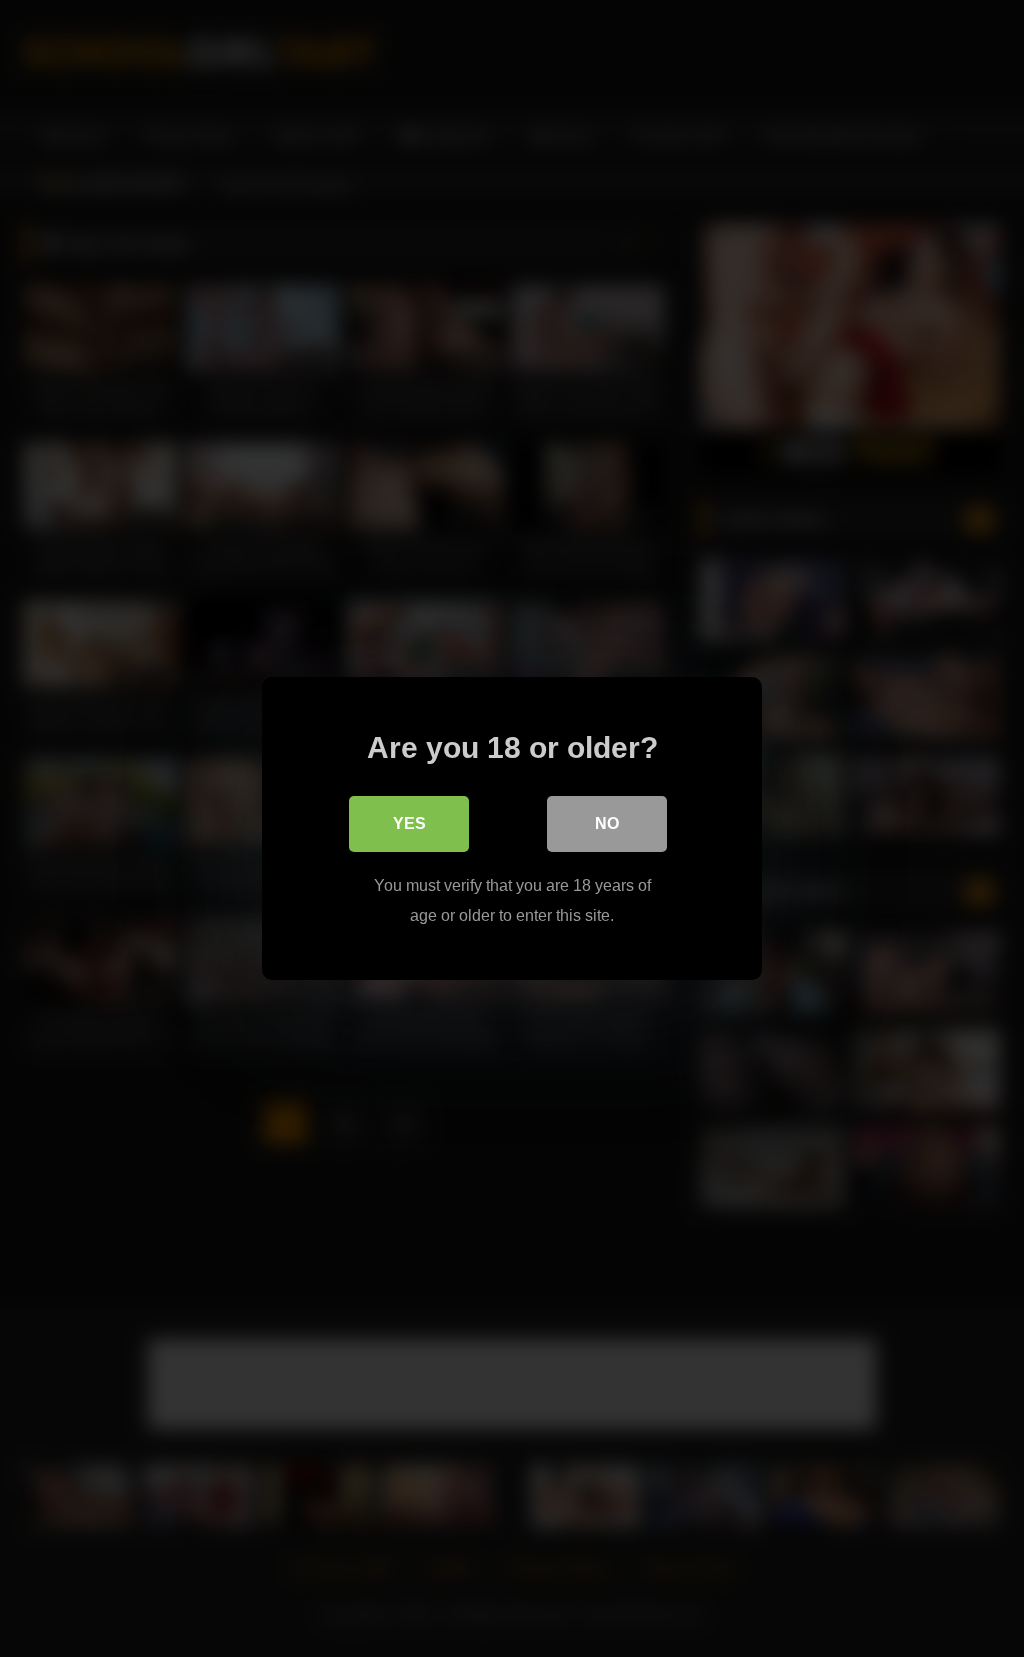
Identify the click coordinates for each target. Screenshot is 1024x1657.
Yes (409, 823)
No (607, 823)
